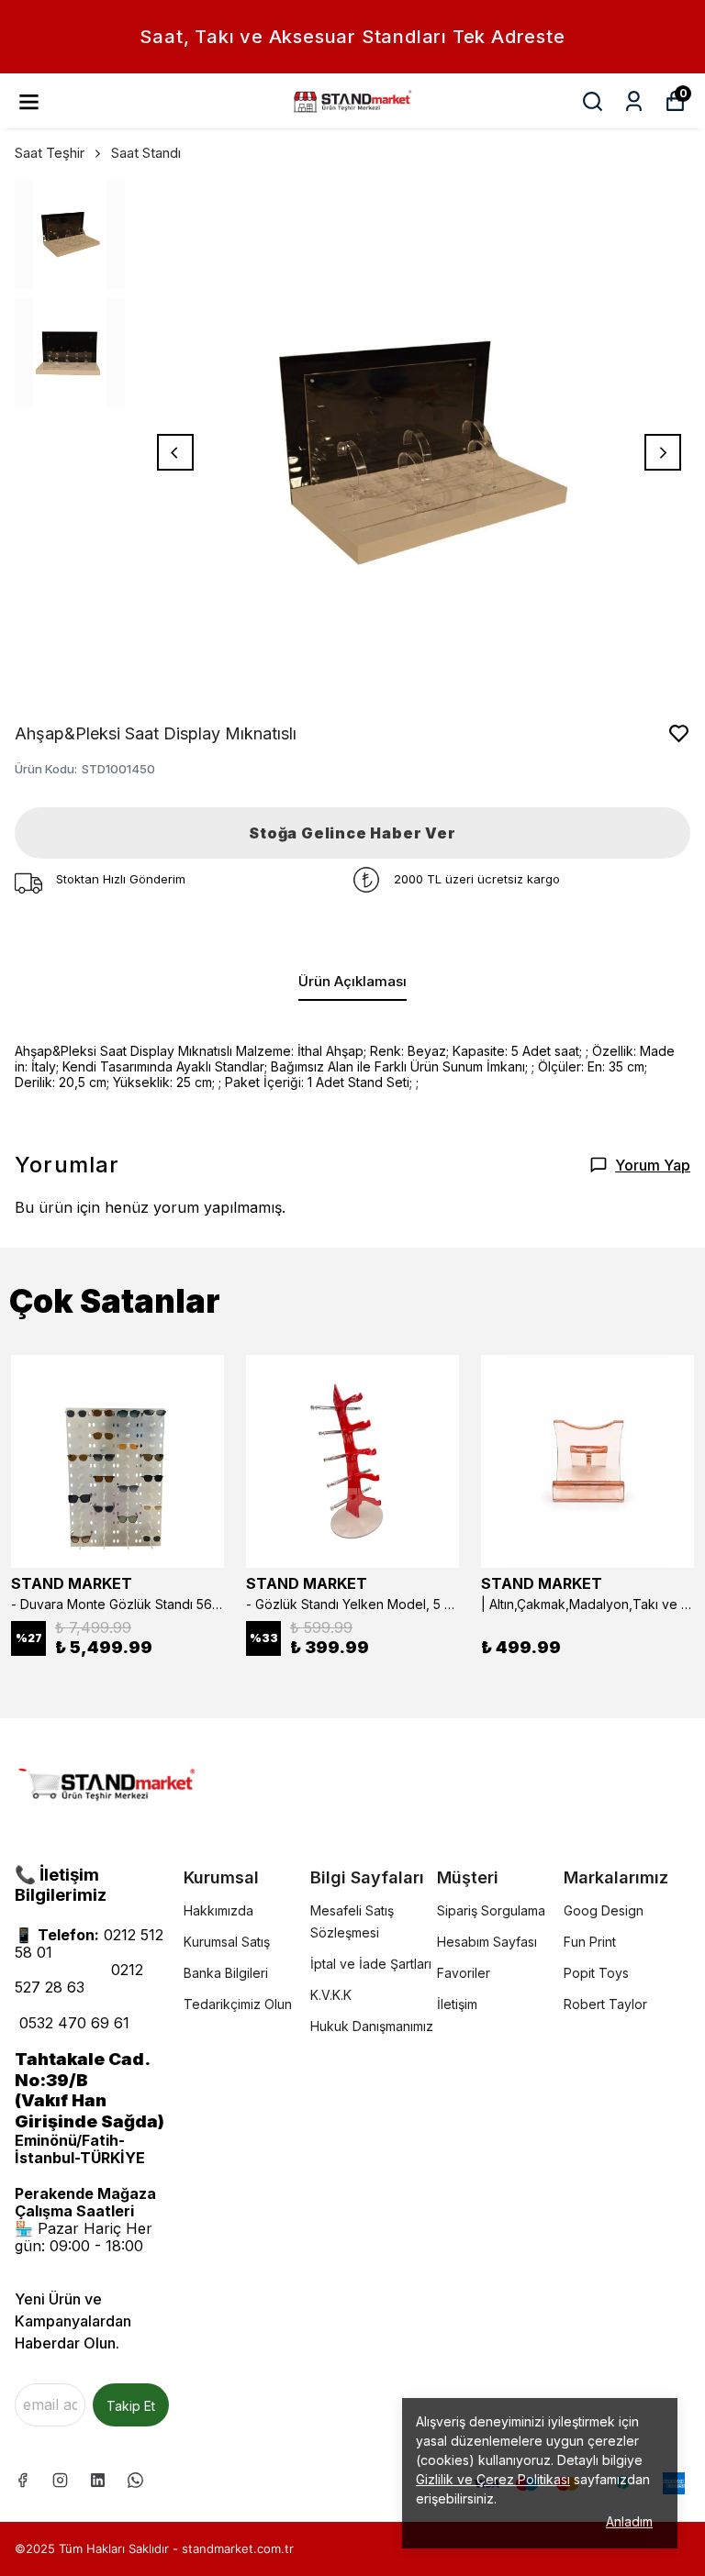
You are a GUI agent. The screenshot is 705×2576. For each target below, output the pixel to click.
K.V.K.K (331, 1995)
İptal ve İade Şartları (371, 1964)
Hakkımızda (218, 1910)
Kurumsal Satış (227, 1942)
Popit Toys (596, 1973)
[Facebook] (22, 2480)
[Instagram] (60, 2480)
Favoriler (464, 1973)
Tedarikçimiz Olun (238, 2004)
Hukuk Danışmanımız (372, 2026)
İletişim (457, 2004)
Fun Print (590, 1942)
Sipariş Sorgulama (491, 1910)
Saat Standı (146, 153)
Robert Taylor (605, 2004)
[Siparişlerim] (634, 101)
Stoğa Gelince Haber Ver (352, 833)
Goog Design (604, 1910)
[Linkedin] (98, 2480)
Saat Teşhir (50, 153)
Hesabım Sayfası (487, 1942)
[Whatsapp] (135, 2480)
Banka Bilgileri (226, 1973)
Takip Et (131, 2406)
